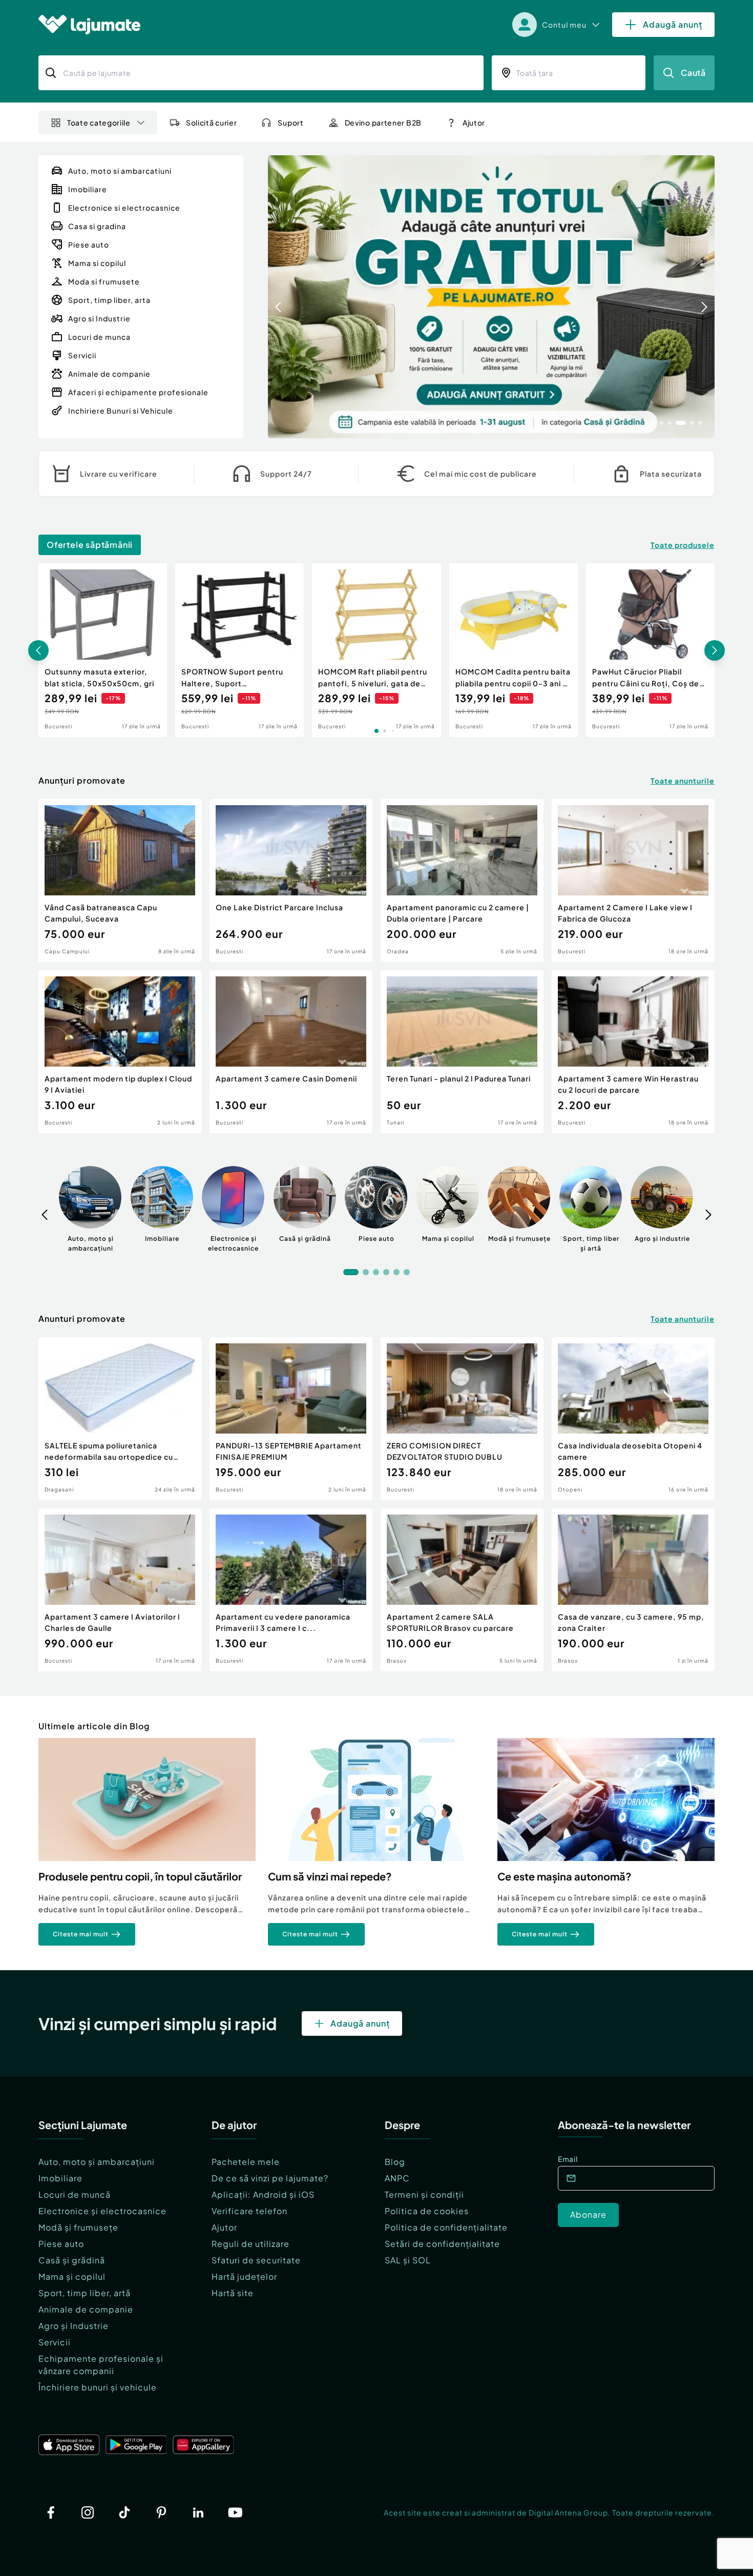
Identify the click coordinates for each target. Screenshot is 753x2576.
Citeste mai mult (81, 1934)
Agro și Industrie (74, 2326)
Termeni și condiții (424, 2194)
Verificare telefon (249, 2211)
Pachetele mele (246, 2162)
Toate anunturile (683, 781)
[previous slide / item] (278, 297)
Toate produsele (683, 545)
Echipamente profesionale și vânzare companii (101, 2365)
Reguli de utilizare (250, 2244)
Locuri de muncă (75, 2194)
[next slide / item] (704, 297)
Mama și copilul (72, 2276)
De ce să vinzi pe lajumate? (270, 2178)
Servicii (55, 2342)
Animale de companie (86, 2309)
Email (568, 2159)
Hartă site (233, 2293)
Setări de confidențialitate (442, 2244)
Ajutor (224, 2227)
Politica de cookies (427, 2211)
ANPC (397, 2178)
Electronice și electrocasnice (102, 2211)
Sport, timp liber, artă (85, 2293)
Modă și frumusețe (78, 2227)
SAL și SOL (408, 2260)
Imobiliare (60, 2178)
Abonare (588, 2214)
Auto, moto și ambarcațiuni (97, 2162)
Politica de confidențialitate (446, 2227)
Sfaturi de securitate (256, 2260)
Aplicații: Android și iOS (263, 2194)
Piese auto (61, 2244)
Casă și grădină (72, 2260)
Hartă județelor (244, 2276)
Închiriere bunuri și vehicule (98, 2387)
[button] (653, 422)
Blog (395, 2162)
